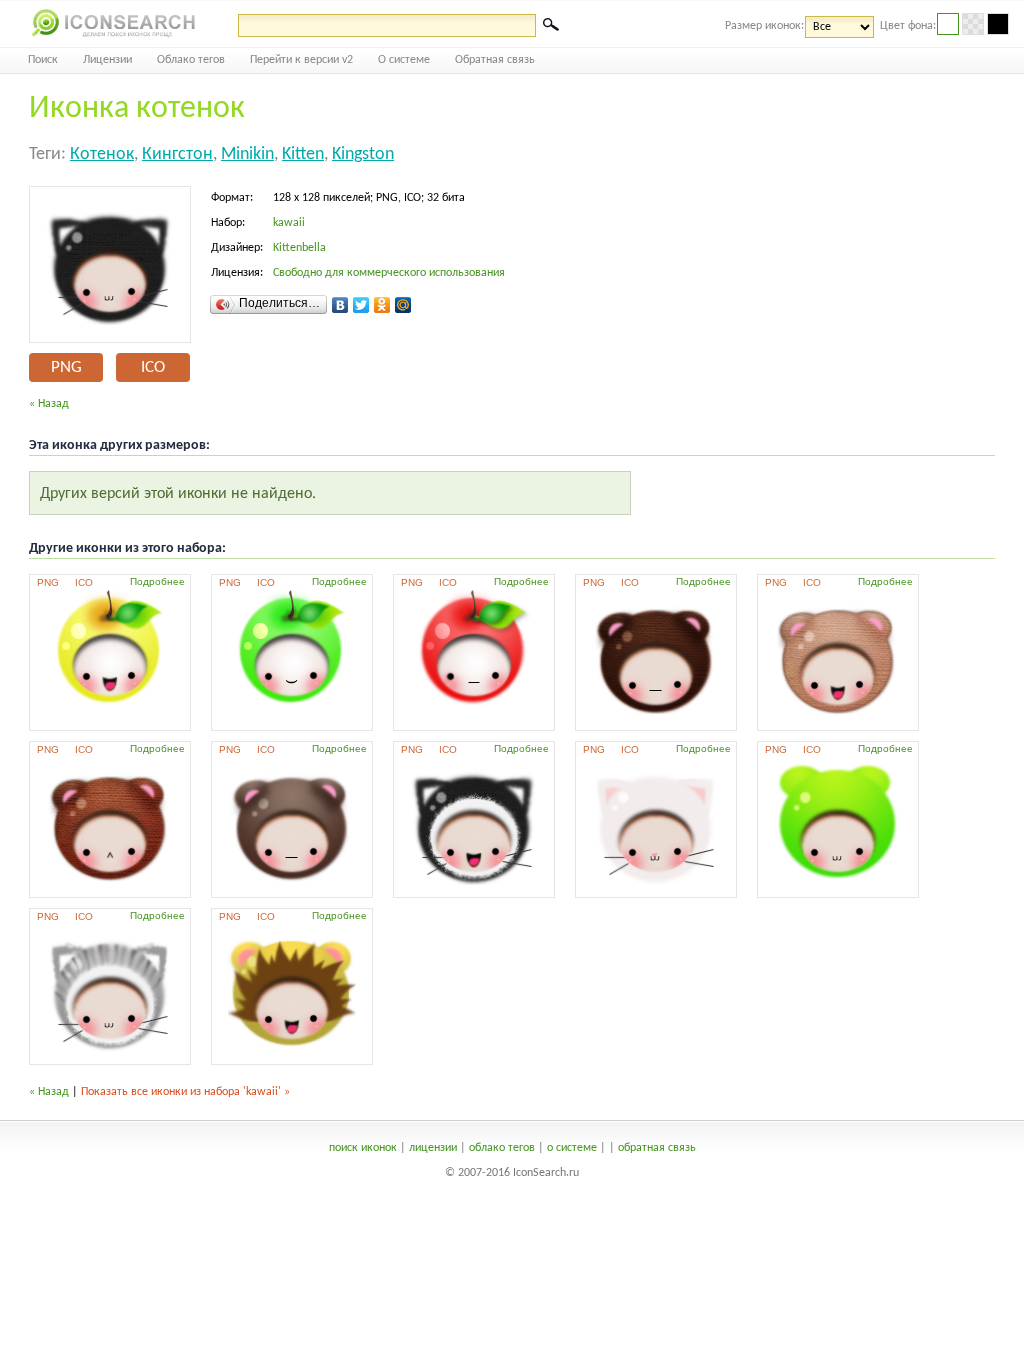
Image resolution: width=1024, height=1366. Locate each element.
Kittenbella (299, 248)
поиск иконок (363, 1148)
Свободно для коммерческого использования (389, 273)
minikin (247, 154)
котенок (102, 154)
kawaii (289, 223)
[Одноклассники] (382, 305)
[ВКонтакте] (340, 305)
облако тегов (502, 1148)
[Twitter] (361, 305)
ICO (153, 367)
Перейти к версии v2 (301, 60)
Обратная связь (495, 60)
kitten (303, 154)
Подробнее (157, 581)
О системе (404, 60)
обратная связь (657, 1148)
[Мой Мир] (403, 305)
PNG (66, 367)
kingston (363, 154)
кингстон (177, 154)
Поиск (43, 60)
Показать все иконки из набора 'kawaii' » (185, 1092)
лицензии (433, 1148)
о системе (572, 1148)
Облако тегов (191, 60)
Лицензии (107, 60)
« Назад (49, 404)
